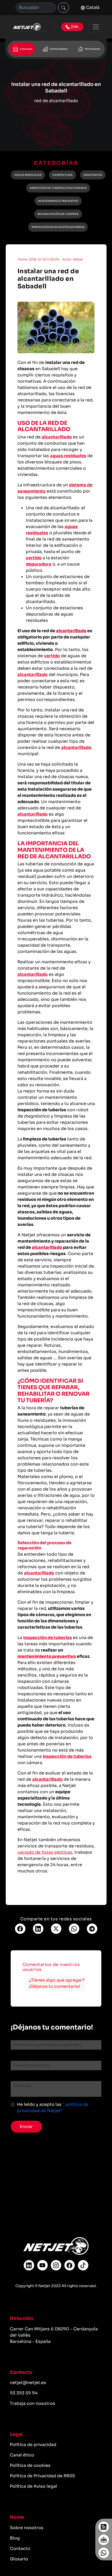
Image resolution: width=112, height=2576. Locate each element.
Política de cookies (30, 2465)
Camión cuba (63, 175)
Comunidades (58, 49)
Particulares (92, 49)
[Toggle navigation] (95, 27)
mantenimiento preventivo (47, 1656)
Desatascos (93, 175)
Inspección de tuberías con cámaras (58, 188)
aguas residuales (68, 456)
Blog (15, 2538)
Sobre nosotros (27, 2528)
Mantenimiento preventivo (58, 201)
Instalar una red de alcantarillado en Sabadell (48, 279)
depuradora (39, 564)
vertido (34, 558)
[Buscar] (64, 8)
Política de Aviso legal (33, 2486)
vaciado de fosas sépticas (45, 1852)
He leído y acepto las (53, 2108)
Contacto (20, 2549)
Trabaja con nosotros (33, 2403)
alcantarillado (57, 437)
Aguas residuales (28, 175)
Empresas (26, 49)
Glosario (19, 2559)
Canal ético (22, 2455)
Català (92, 7)
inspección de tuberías (48, 1638)
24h (74, 27)
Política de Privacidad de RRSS (42, 2476)
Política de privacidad (33, 2445)
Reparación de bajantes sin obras (58, 227)
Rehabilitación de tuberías (58, 214)
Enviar (26, 2127)
